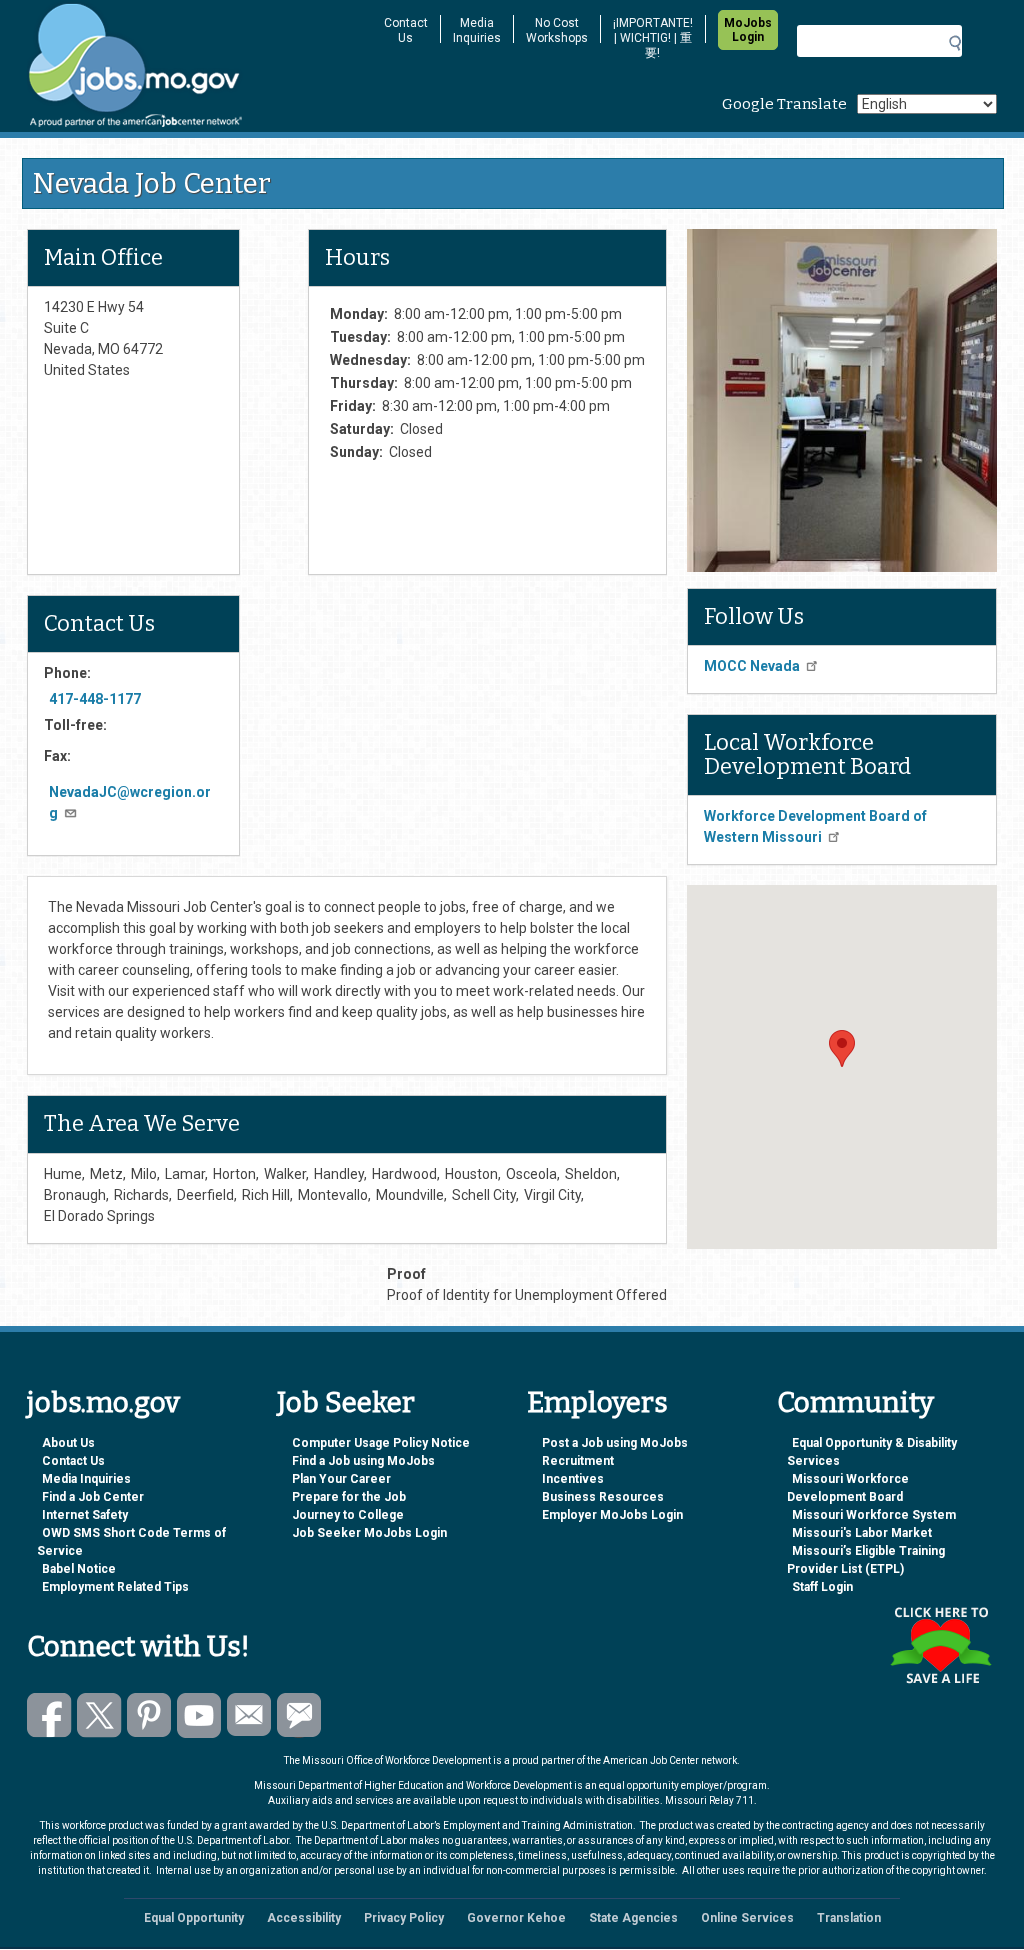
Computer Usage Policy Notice (381, 1443)
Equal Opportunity (194, 1918)
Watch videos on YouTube (199, 1715)
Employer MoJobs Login (612, 1515)
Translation (849, 1918)
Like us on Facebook (49, 1715)
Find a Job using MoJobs (363, 1461)
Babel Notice (79, 1569)
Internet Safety (85, 1515)
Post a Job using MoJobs (615, 1443)
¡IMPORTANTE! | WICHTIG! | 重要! (653, 38)
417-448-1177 (95, 699)
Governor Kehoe (516, 1918)
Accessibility (304, 1918)
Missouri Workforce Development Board (848, 1488)
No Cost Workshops (557, 30)
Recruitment (578, 1461)
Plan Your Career (341, 1479)
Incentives (573, 1479)
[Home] (192, 66)
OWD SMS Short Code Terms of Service (131, 1542)
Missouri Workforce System (874, 1515)
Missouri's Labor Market (862, 1533)
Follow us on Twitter (99, 1715)
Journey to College (348, 1515)
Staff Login (822, 1587)
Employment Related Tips (115, 1587)
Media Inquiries (477, 30)
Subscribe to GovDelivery (299, 1715)
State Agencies (633, 1918)
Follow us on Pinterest (149, 1715)
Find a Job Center (93, 1497)
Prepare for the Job (349, 1497)
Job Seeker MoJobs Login (369, 1533)
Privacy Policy (404, 1918)
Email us (249, 1715)
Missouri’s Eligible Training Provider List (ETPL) (866, 1560)
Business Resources (603, 1497)
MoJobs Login (748, 30)
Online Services (747, 1918)
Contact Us (406, 30)
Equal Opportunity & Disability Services (872, 1452)
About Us (68, 1443)
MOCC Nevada (752, 666)
